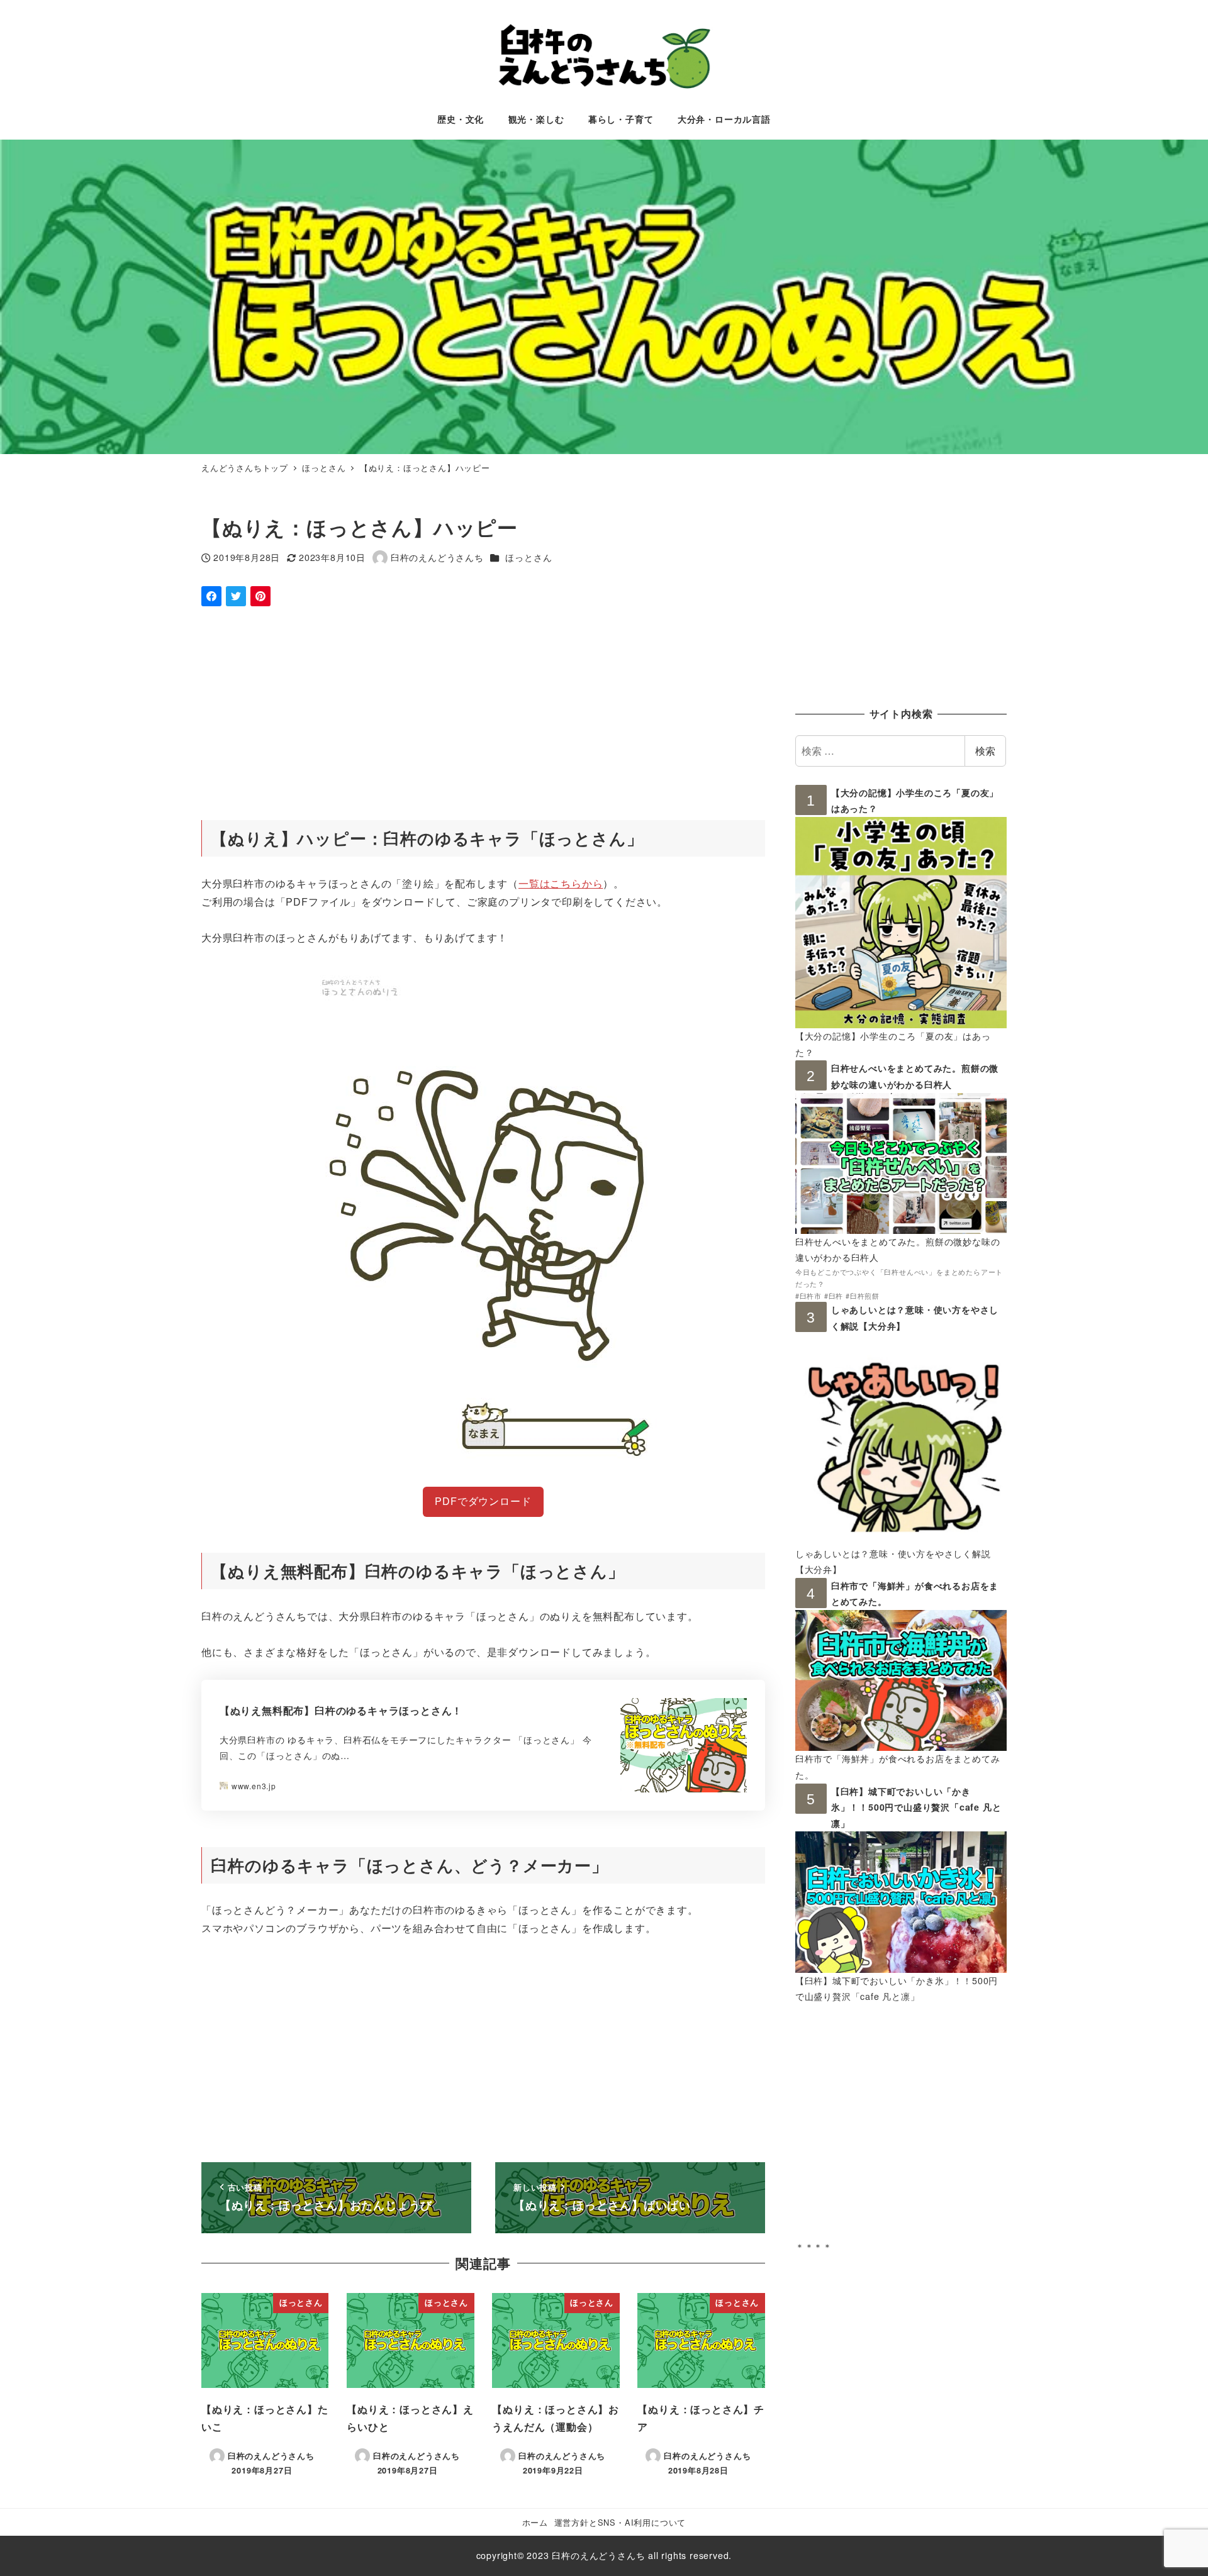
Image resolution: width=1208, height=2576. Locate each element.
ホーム (535, 2522)
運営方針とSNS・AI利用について (620, 2522)
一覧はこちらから (561, 883)
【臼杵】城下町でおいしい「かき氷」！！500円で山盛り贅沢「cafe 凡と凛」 (916, 1807)
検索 (985, 751)
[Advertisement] (483, 714)
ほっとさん (528, 557)
